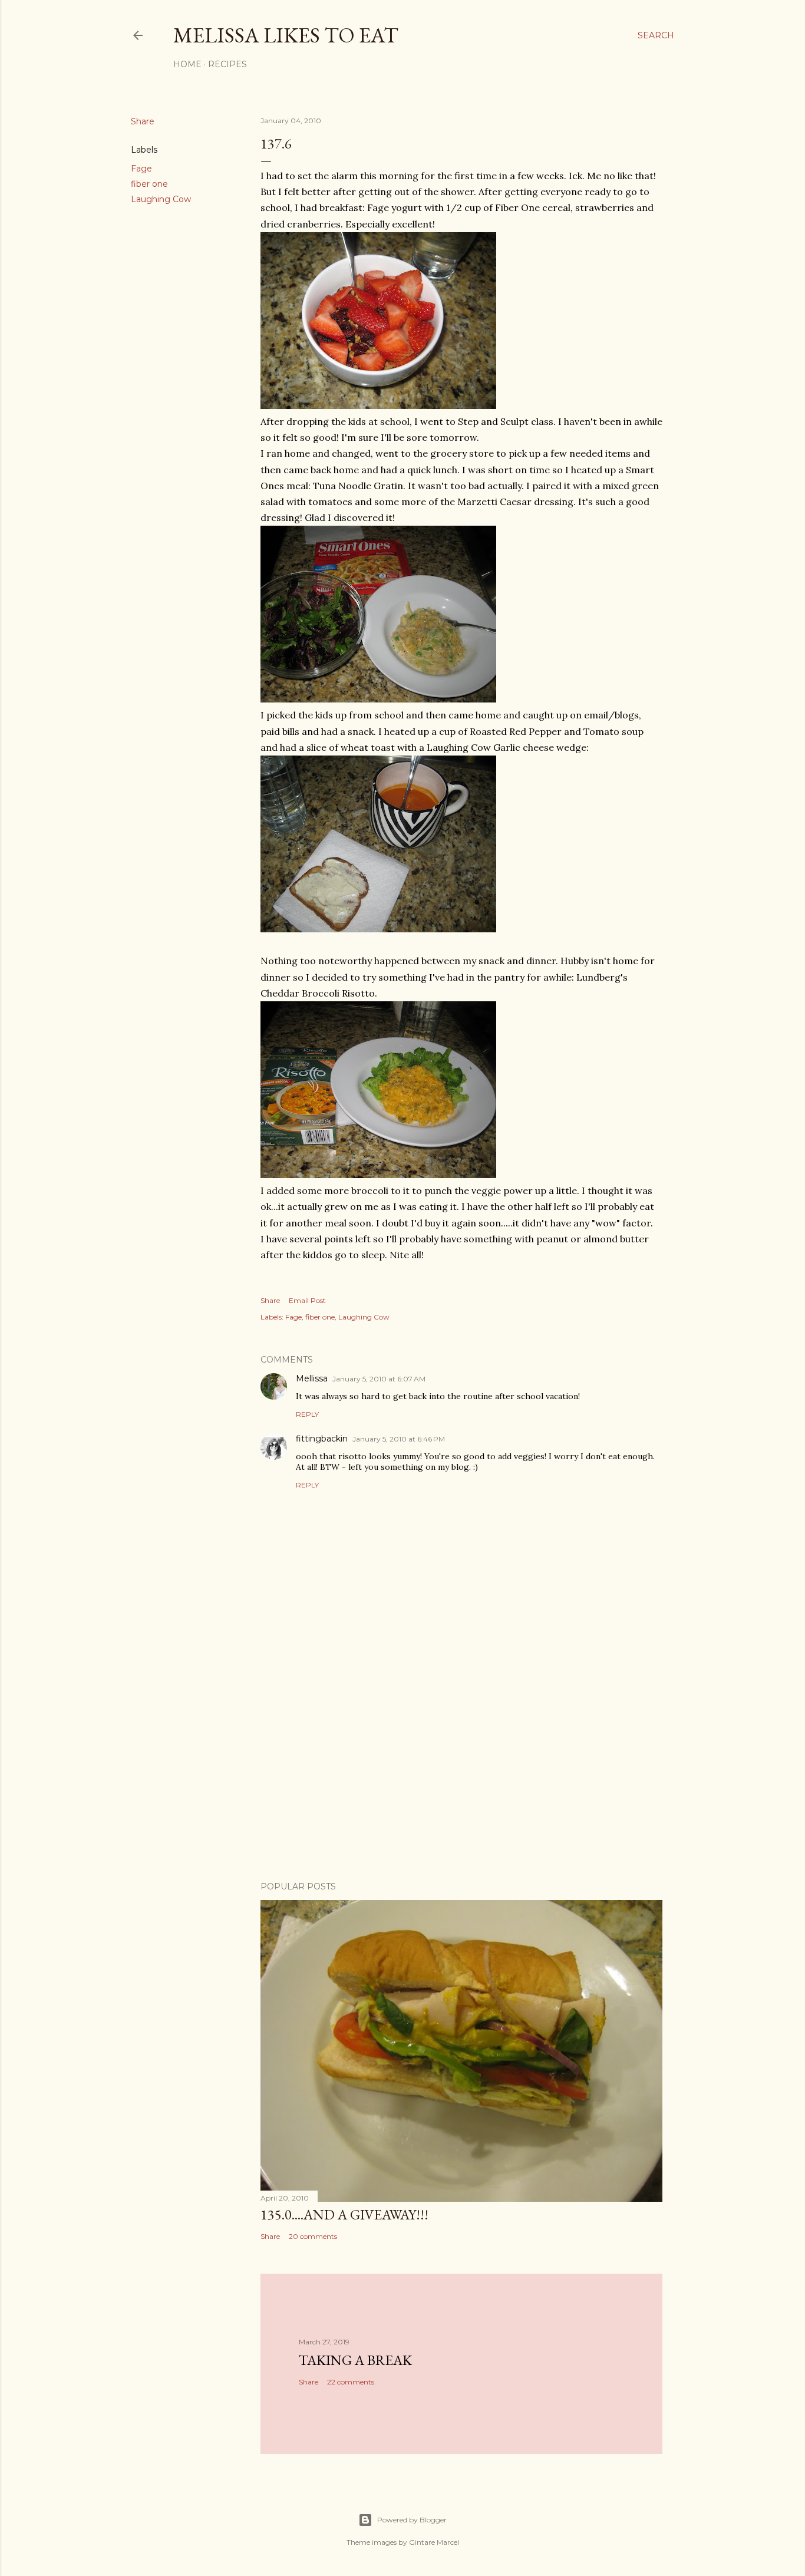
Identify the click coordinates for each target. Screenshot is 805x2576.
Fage (141, 169)
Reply (307, 1414)
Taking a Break (355, 2360)
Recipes (227, 64)
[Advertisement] (461, 1769)
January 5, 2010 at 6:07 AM (379, 1379)
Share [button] (143, 121)
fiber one (149, 184)
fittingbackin (322, 1439)
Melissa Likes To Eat (286, 35)
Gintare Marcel (434, 2542)
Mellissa (312, 1378)
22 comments (351, 2382)
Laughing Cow (161, 199)
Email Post (307, 1300)
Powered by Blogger (412, 2520)
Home (187, 64)
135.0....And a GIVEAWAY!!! (344, 2214)
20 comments (313, 2236)
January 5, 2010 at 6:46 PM (399, 1439)
